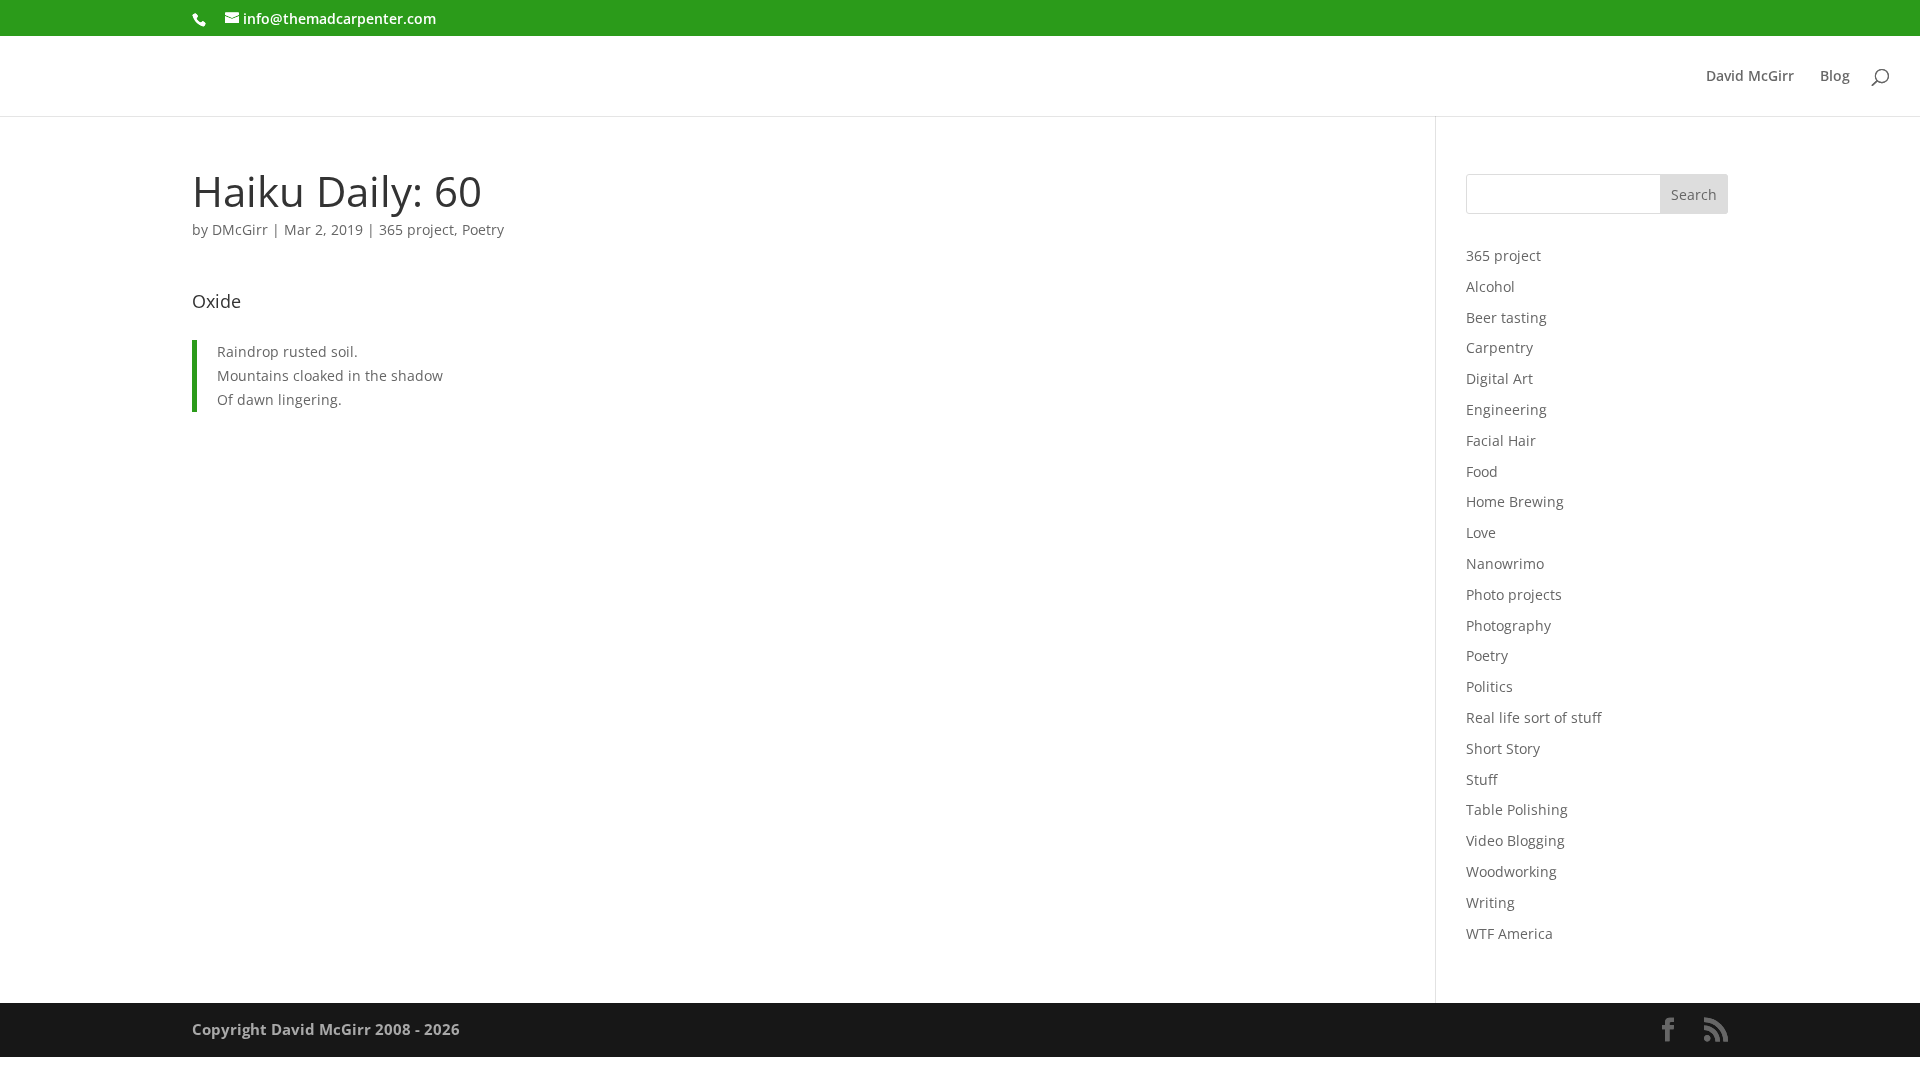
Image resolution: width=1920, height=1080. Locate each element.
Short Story (1503, 748)
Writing (1490, 902)
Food (1482, 471)
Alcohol (1490, 286)
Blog (1835, 77)
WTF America (1509, 933)
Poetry (483, 229)
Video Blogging (1515, 840)
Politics (1489, 686)
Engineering (1506, 409)
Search (1694, 194)
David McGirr (1750, 77)
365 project (416, 229)
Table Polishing (1517, 809)
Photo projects (1514, 594)
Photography (1508, 625)
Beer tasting (1506, 317)
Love (1481, 532)
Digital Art (1499, 378)
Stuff (1481, 779)
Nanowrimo (1505, 563)
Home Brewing (1515, 501)
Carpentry (1499, 347)
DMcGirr (240, 229)
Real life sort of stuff (1533, 717)
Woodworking (1511, 871)
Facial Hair (1501, 440)
